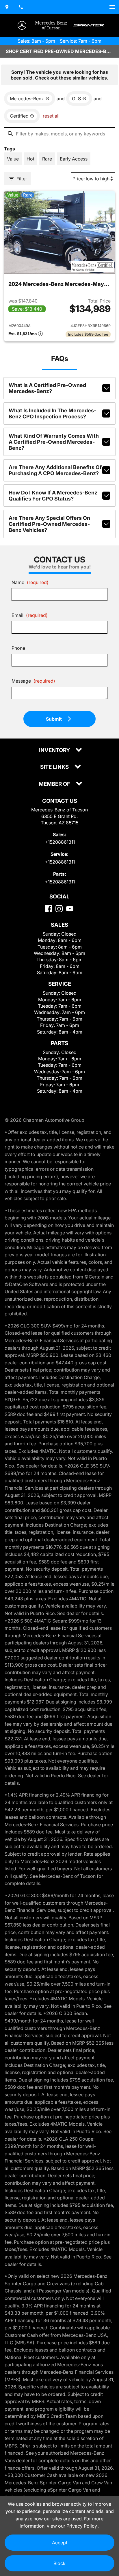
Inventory (55, 750)
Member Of (55, 784)
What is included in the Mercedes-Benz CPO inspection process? (52, 413)
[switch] (112, 7)
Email (30, 615)
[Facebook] (48, 909)
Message (33, 681)
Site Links (55, 767)
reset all (51, 116)
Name (30, 582)
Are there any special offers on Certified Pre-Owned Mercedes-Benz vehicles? (49, 524)
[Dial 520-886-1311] (21, 7)
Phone (18, 648)
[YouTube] (70, 909)
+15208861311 (60, 842)
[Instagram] (59, 909)
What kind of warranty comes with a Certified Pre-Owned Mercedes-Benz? (54, 442)
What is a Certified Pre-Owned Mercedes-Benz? (47, 388)
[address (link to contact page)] (7, 7)
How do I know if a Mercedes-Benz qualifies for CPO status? (53, 496)
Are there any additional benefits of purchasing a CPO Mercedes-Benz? (55, 470)
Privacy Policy (82, 2526)
